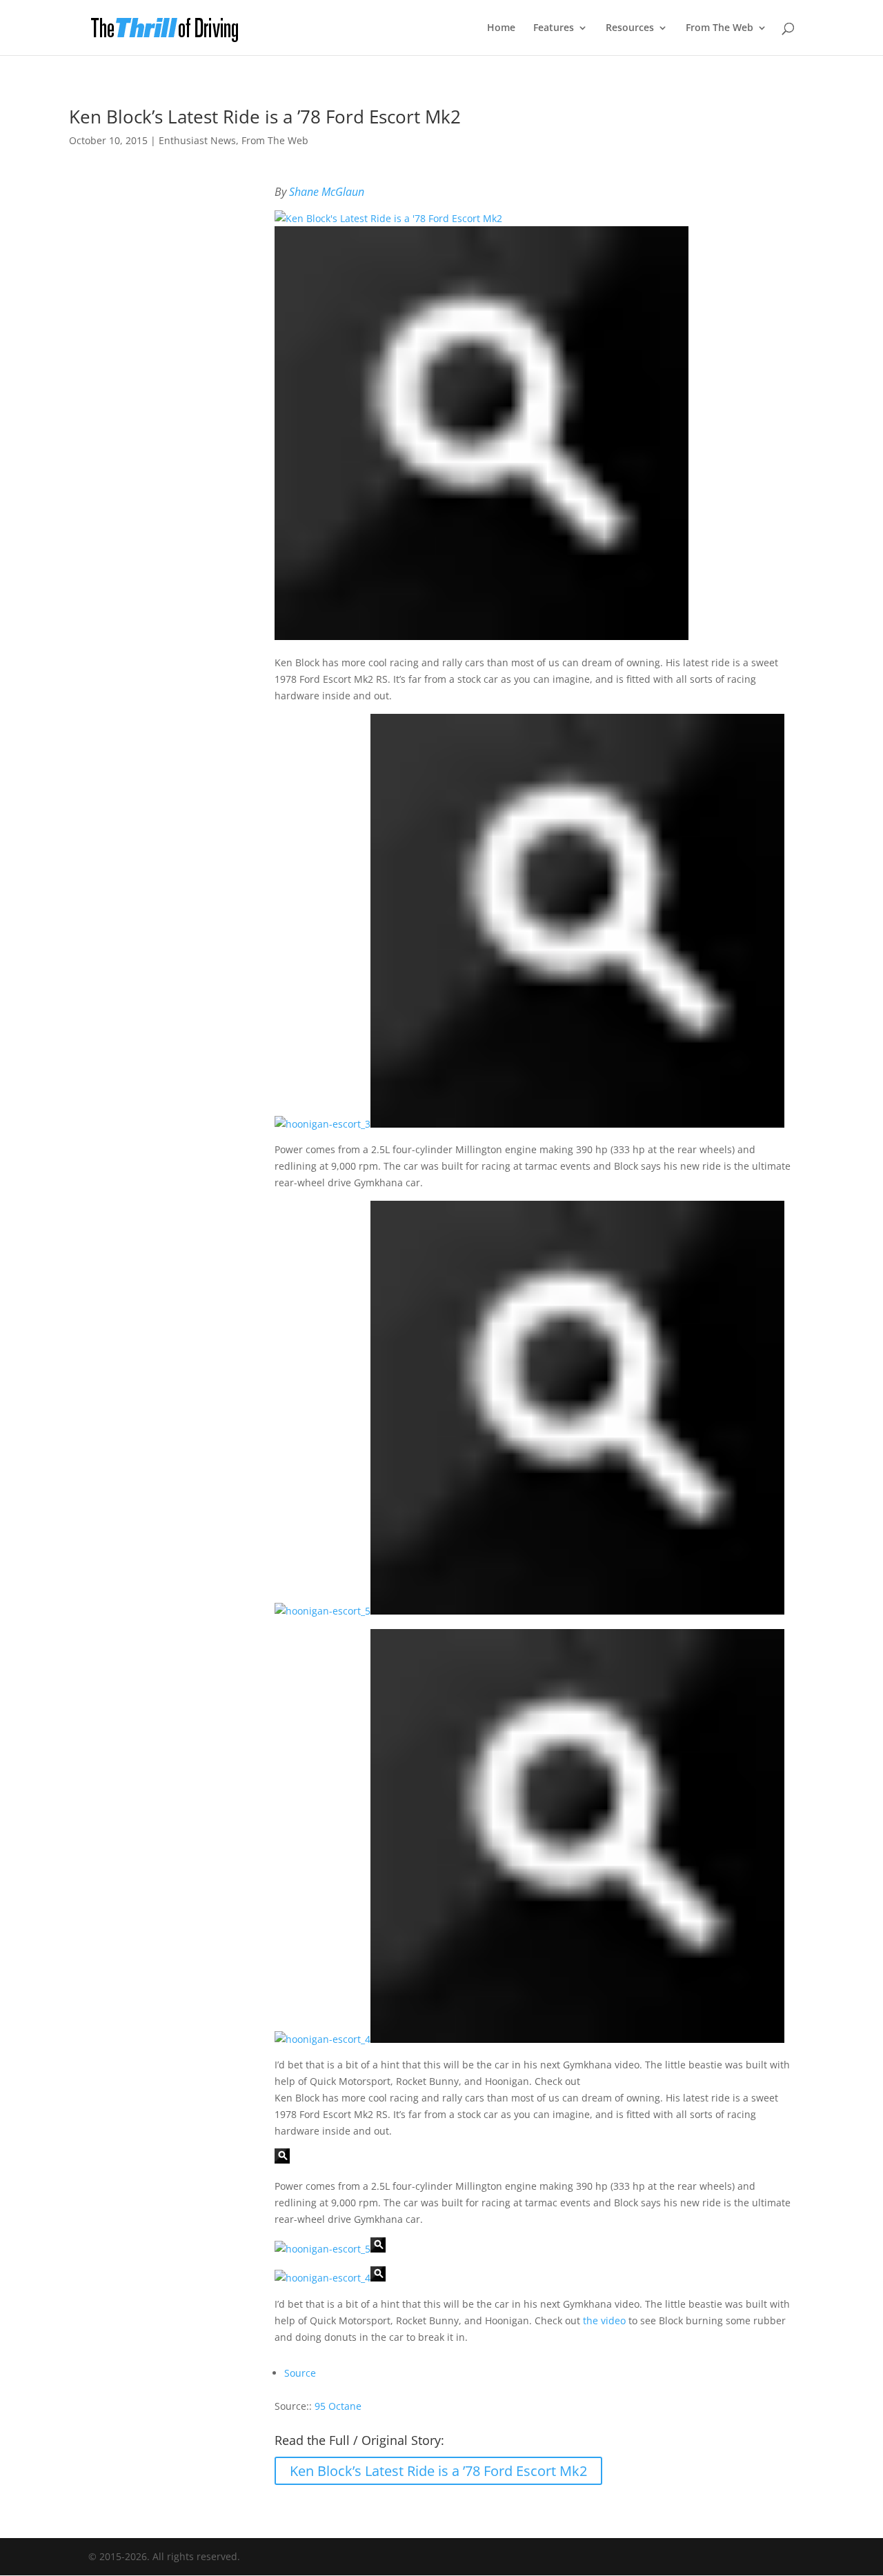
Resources (630, 28)
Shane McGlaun (327, 192)
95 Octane (338, 2406)
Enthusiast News (197, 140)
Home (501, 28)
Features (554, 28)
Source (300, 2373)
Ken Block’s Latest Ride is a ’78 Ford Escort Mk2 (438, 2471)
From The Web (720, 28)
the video (604, 2320)
